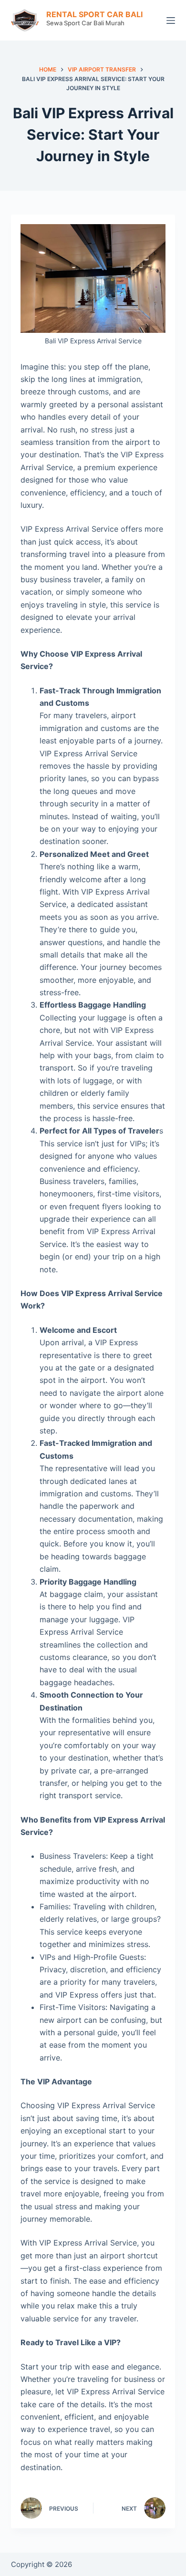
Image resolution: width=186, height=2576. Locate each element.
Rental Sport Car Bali (94, 14)
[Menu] (171, 21)
